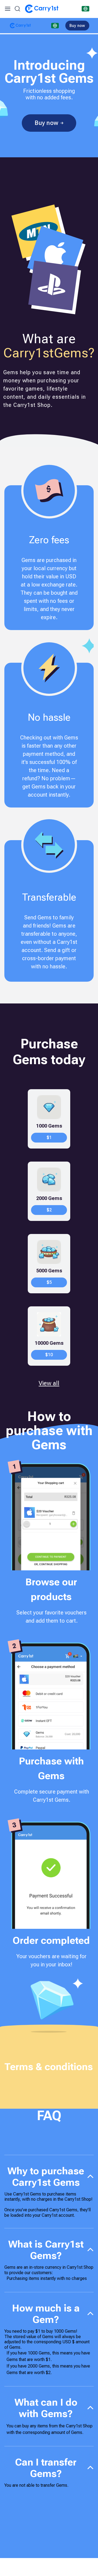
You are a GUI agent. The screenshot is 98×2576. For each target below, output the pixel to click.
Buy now (77, 26)
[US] (85, 9)
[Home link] (42, 9)
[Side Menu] (8, 9)
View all (49, 1383)
